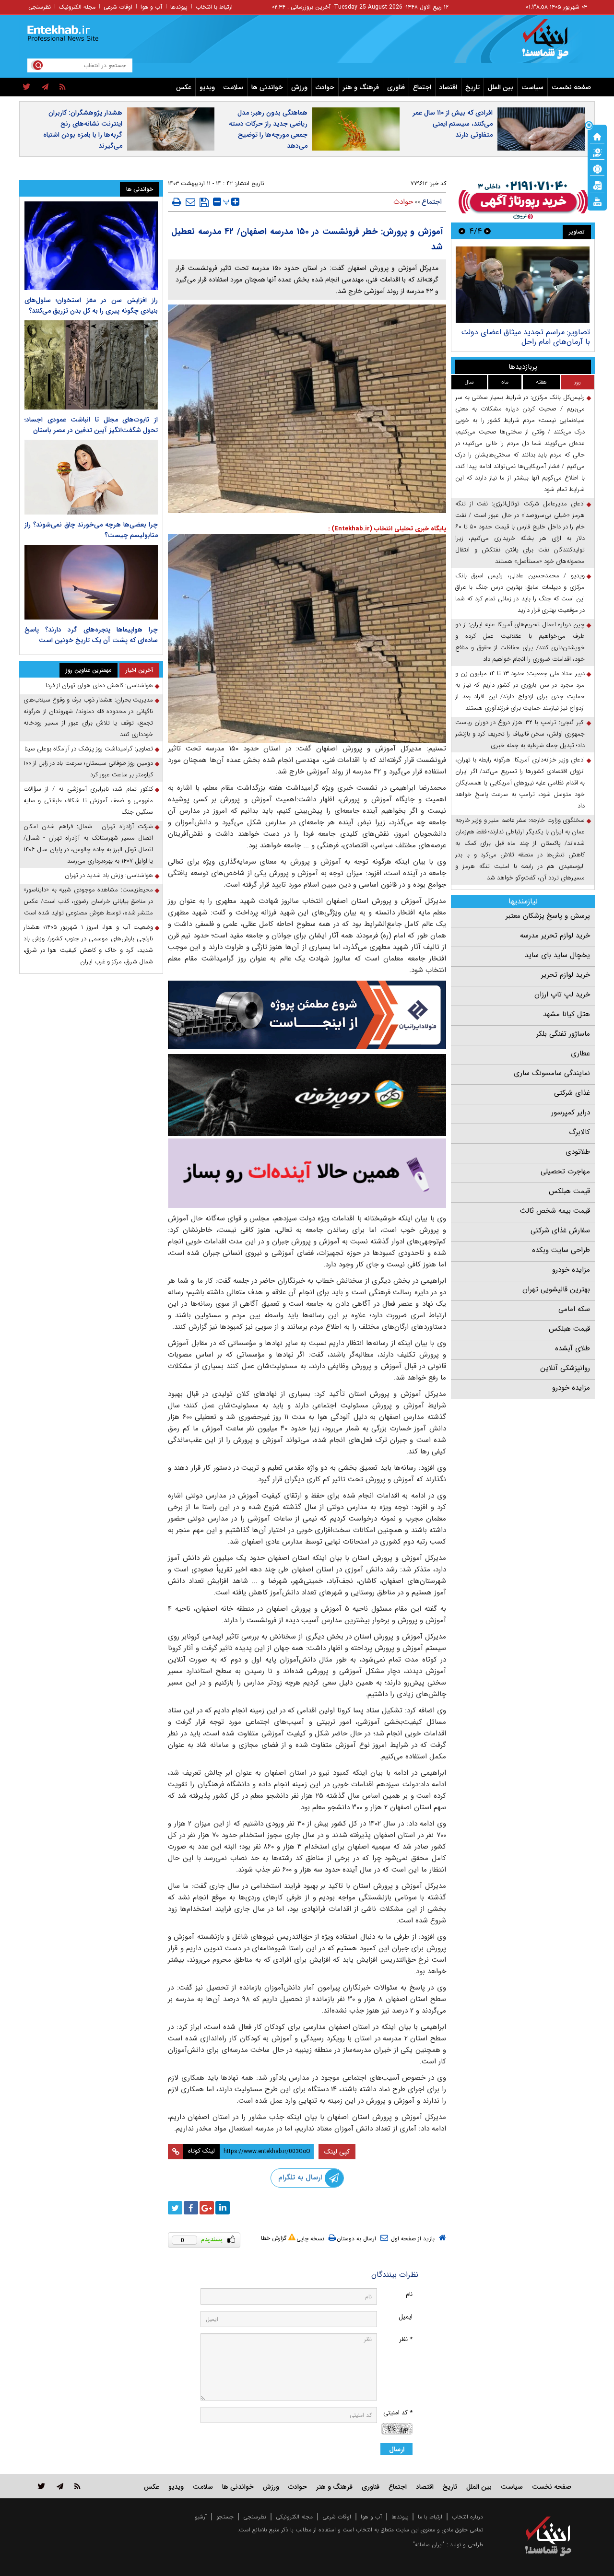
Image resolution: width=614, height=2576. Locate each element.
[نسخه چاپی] (177, 202)
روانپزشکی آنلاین (565, 1368)
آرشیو (201, 2517)
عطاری (580, 1054)
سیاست (532, 87)
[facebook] (191, 2208)
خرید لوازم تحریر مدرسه (555, 936)
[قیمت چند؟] (597, 152)
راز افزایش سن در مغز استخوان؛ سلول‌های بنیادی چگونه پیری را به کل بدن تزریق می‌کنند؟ (91, 305)
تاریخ (472, 87)
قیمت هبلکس (569, 1191)
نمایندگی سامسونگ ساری (552, 1073)
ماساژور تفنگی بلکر (563, 1034)
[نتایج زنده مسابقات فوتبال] (597, 201)
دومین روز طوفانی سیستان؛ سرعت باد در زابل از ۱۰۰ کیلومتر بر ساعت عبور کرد (88, 769)
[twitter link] (41, 2486)
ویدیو (207, 87)
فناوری (396, 87)
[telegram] (45, 87)
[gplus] (207, 2208)
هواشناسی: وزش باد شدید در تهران (109, 875)
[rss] (63, 87)
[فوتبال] (597, 168)
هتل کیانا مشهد (567, 1014)
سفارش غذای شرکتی (560, 1230)
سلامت (233, 87)
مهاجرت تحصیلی (565, 1171)
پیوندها (179, 7)
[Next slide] (462, 231)
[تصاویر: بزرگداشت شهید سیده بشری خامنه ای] (499, 285)
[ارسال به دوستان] (190, 202)
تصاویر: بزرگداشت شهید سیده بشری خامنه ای (499, 337)
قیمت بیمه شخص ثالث (555, 1211)
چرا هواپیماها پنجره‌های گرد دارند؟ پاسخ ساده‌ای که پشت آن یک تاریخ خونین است (91, 635)
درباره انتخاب (467, 2517)
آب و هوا (151, 7)
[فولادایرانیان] (307, 1015)
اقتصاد (448, 87)
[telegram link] (60, 2486)
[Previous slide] (487, 231)
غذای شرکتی (572, 1093)
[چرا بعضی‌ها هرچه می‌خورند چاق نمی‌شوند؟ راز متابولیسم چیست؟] (91, 477)
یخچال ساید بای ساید (557, 955)
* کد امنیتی (398, 2413)
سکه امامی (574, 1309)
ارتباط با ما (430, 2517)
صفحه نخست (571, 87)
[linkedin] (223, 2208)
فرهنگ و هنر (361, 87)
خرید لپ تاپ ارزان (562, 995)
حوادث (325, 87)
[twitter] (27, 87)
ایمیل (406, 2317)
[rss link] (77, 2486)
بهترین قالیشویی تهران (556, 1289)
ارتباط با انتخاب (214, 7)
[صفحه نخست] (597, 136)
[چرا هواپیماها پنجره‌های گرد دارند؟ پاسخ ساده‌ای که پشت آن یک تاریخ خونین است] (91, 582)
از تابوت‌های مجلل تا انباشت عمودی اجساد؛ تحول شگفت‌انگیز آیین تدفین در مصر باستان (91, 425)
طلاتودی (578, 1152)
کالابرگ (579, 1132)
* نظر (406, 2339)
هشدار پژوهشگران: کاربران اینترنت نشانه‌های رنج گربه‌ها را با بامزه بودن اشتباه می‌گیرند (83, 129)
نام (409, 2294)
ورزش (299, 87)
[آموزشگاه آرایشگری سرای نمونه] (307, 1173)
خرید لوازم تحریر (566, 975)
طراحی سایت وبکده (561, 1250)
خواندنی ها (267, 87)
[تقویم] (597, 185)
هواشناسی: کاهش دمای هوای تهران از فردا (99, 685)
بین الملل (501, 87)
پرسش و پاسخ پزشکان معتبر (548, 916)
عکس (184, 87)
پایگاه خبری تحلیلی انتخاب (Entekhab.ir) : (387, 529)
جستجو (225, 2517)
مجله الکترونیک (77, 7)
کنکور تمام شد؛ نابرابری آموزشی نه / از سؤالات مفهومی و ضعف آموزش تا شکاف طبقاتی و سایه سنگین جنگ (88, 801)
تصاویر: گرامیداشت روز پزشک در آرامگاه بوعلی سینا (89, 749)
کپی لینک (337, 2152)
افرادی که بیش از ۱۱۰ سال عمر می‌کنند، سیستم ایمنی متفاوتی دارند (453, 124)
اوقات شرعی (118, 7)
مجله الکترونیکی (294, 2517)
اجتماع (422, 87)
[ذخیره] (204, 202)
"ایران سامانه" (429, 2545)
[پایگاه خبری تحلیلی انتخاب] (553, 44)
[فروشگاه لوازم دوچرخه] (307, 1095)
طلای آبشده (573, 1348)
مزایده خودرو (571, 1270)
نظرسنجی (40, 7)
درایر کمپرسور (571, 1112)
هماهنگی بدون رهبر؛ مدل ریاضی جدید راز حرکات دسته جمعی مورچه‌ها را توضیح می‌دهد (268, 129)
